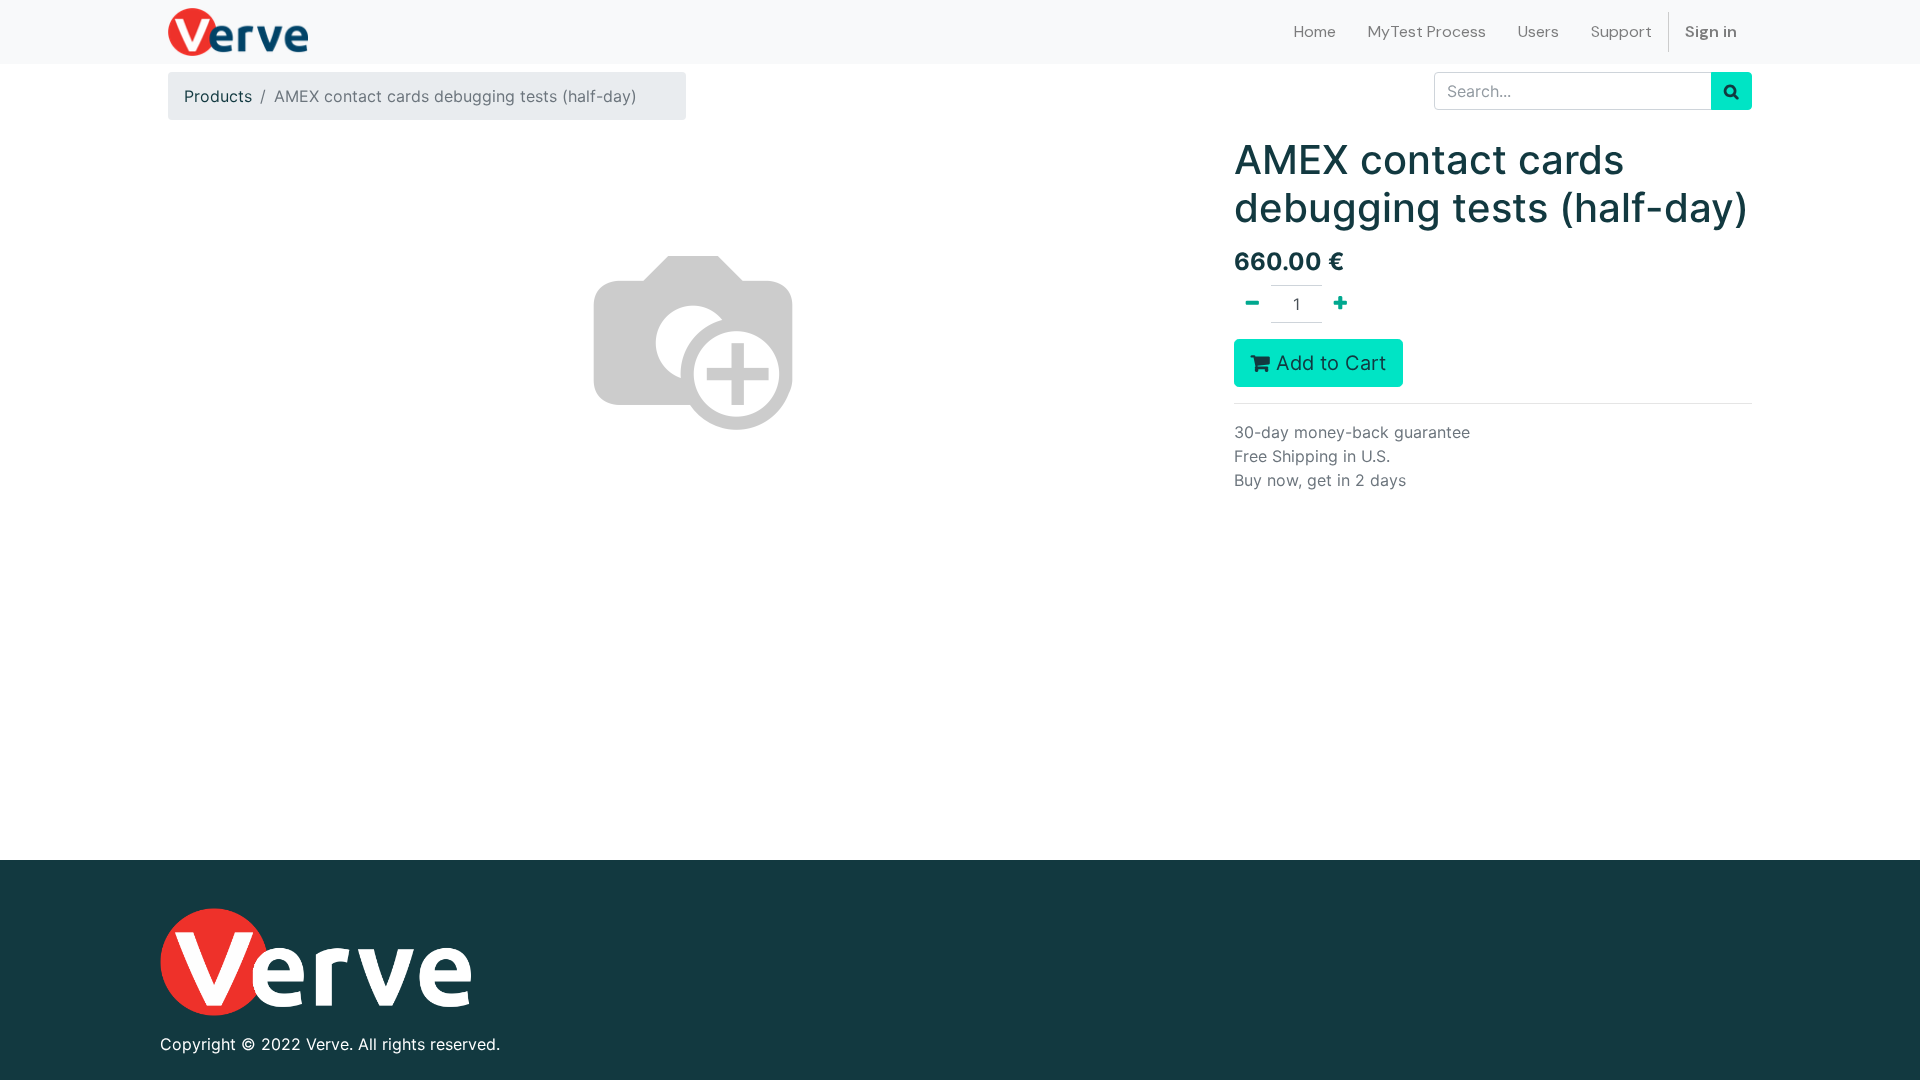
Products (218, 96)
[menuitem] (1315, 32)
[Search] (1731, 91)
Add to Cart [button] (1328, 363)
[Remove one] (1252, 304)
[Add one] (1340, 304)
